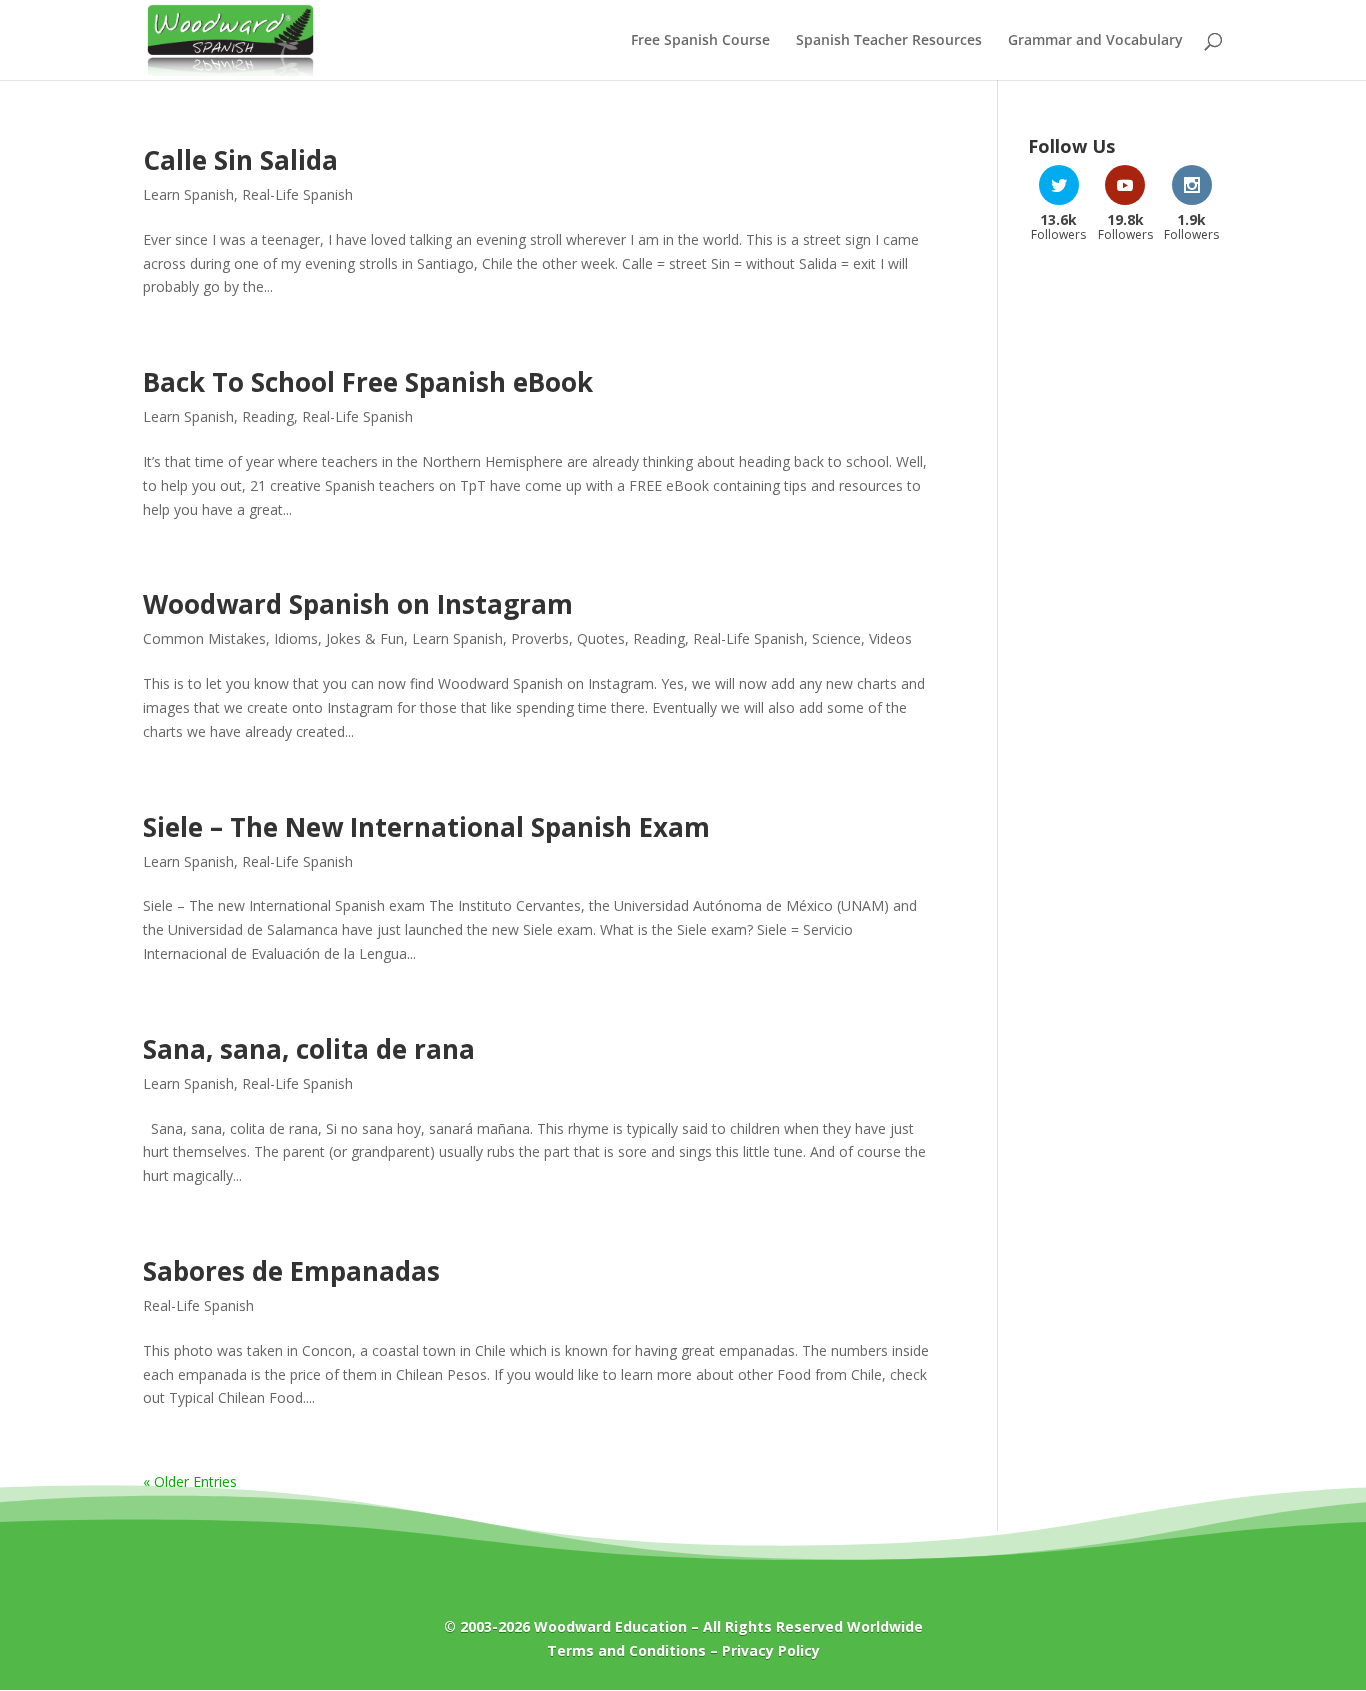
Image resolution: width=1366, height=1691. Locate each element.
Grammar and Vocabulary (1095, 41)
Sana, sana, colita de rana (309, 1049)
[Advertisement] (1125, 578)
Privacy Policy (771, 1650)
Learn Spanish (188, 194)
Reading (268, 416)
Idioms (296, 638)
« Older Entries (190, 1481)
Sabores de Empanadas (291, 1271)
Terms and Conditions (626, 1650)
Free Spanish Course (700, 41)
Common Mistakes (204, 638)
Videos (890, 638)
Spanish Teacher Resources (889, 41)
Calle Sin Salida (240, 160)
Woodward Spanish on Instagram (358, 604)
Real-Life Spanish (297, 194)
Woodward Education (610, 1626)
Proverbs (540, 638)
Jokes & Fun (365, 638)
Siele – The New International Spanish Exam (426, 827)
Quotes (601, 638)
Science (836, 638)
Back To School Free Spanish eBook (368, 382)
